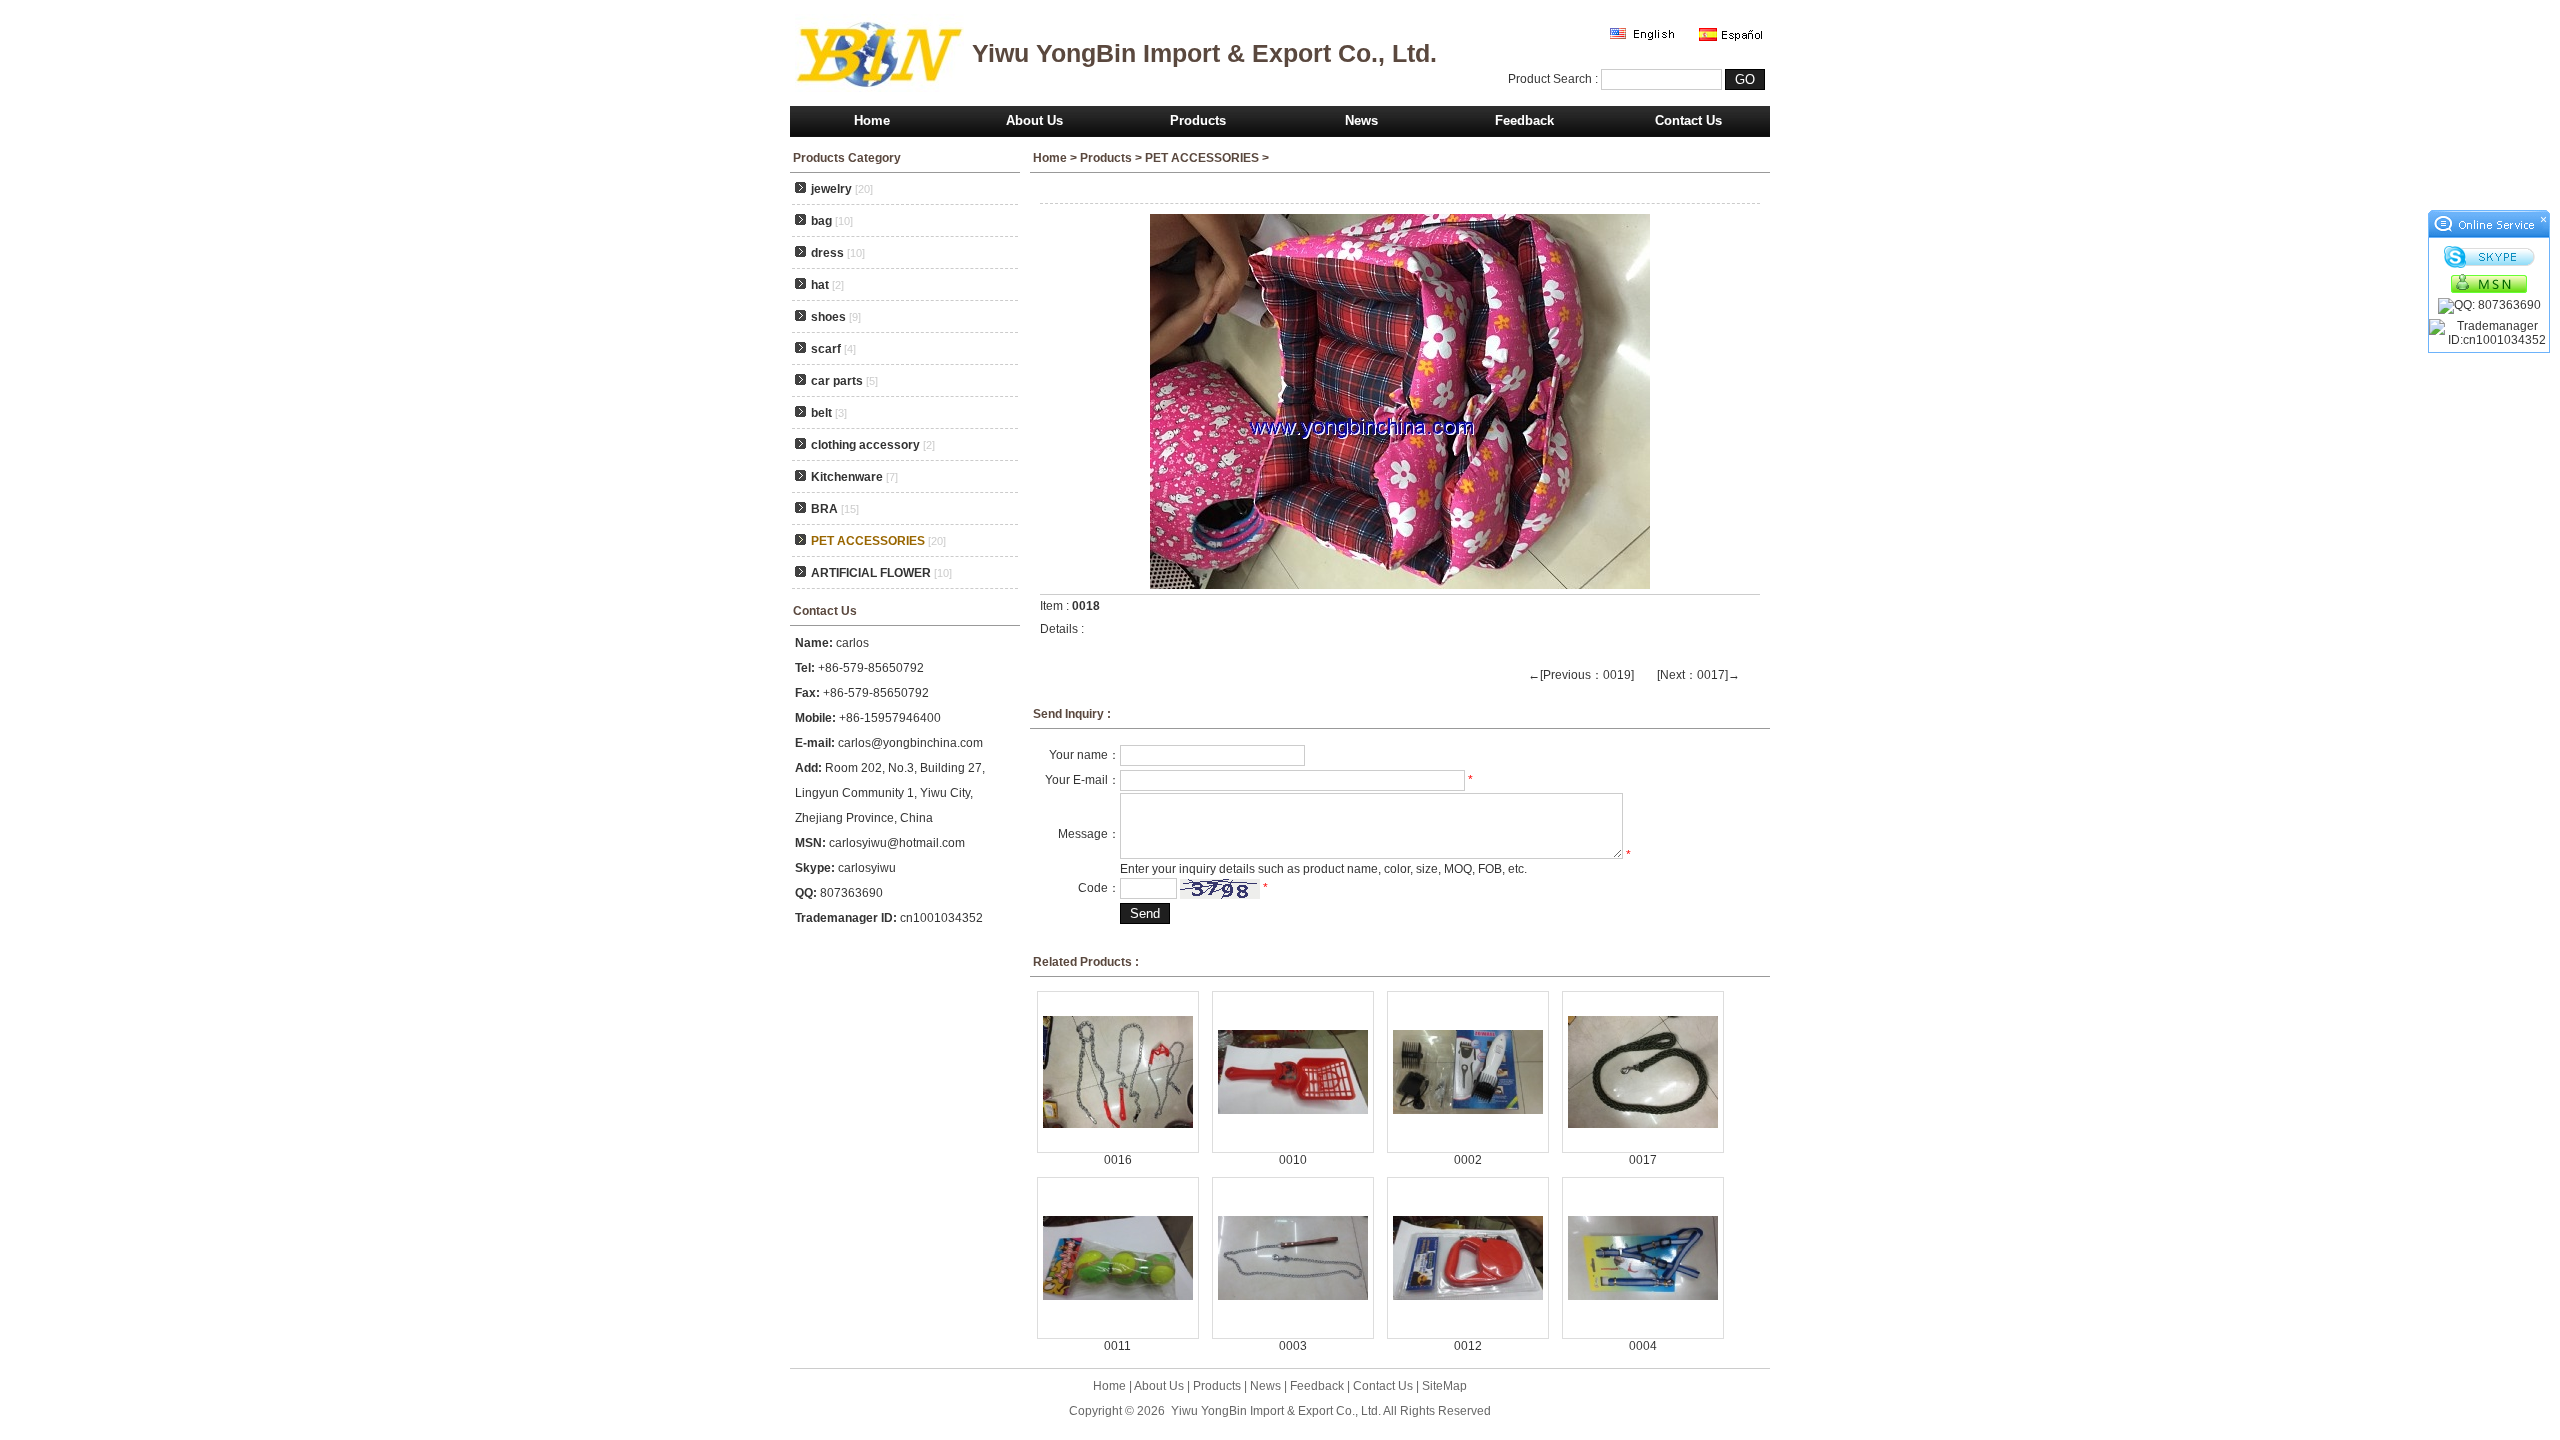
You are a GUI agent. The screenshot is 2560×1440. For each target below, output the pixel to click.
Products (1198, 120)
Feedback (1524, 120)
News (1361, 120)
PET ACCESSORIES (1202, 158)
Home (872, 120)
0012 (1468, 1346)
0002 (1468, 1160)
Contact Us (1688, 120)
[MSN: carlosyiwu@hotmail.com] (2489, 283)
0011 (1117, 1346)
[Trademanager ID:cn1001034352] (2489, 333)
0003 (1293, 1346)
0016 (1118, 1160)
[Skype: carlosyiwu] (2489, 257)
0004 (1643, 1346)
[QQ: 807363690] (2489, 306)
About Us (1034, 120)
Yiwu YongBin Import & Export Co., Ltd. (1276, 1411)
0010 (1293, 1160)
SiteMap (1444, 1386)
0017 (1643, 1160)
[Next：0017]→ (1698, 675)
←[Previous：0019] (1581, 675)
